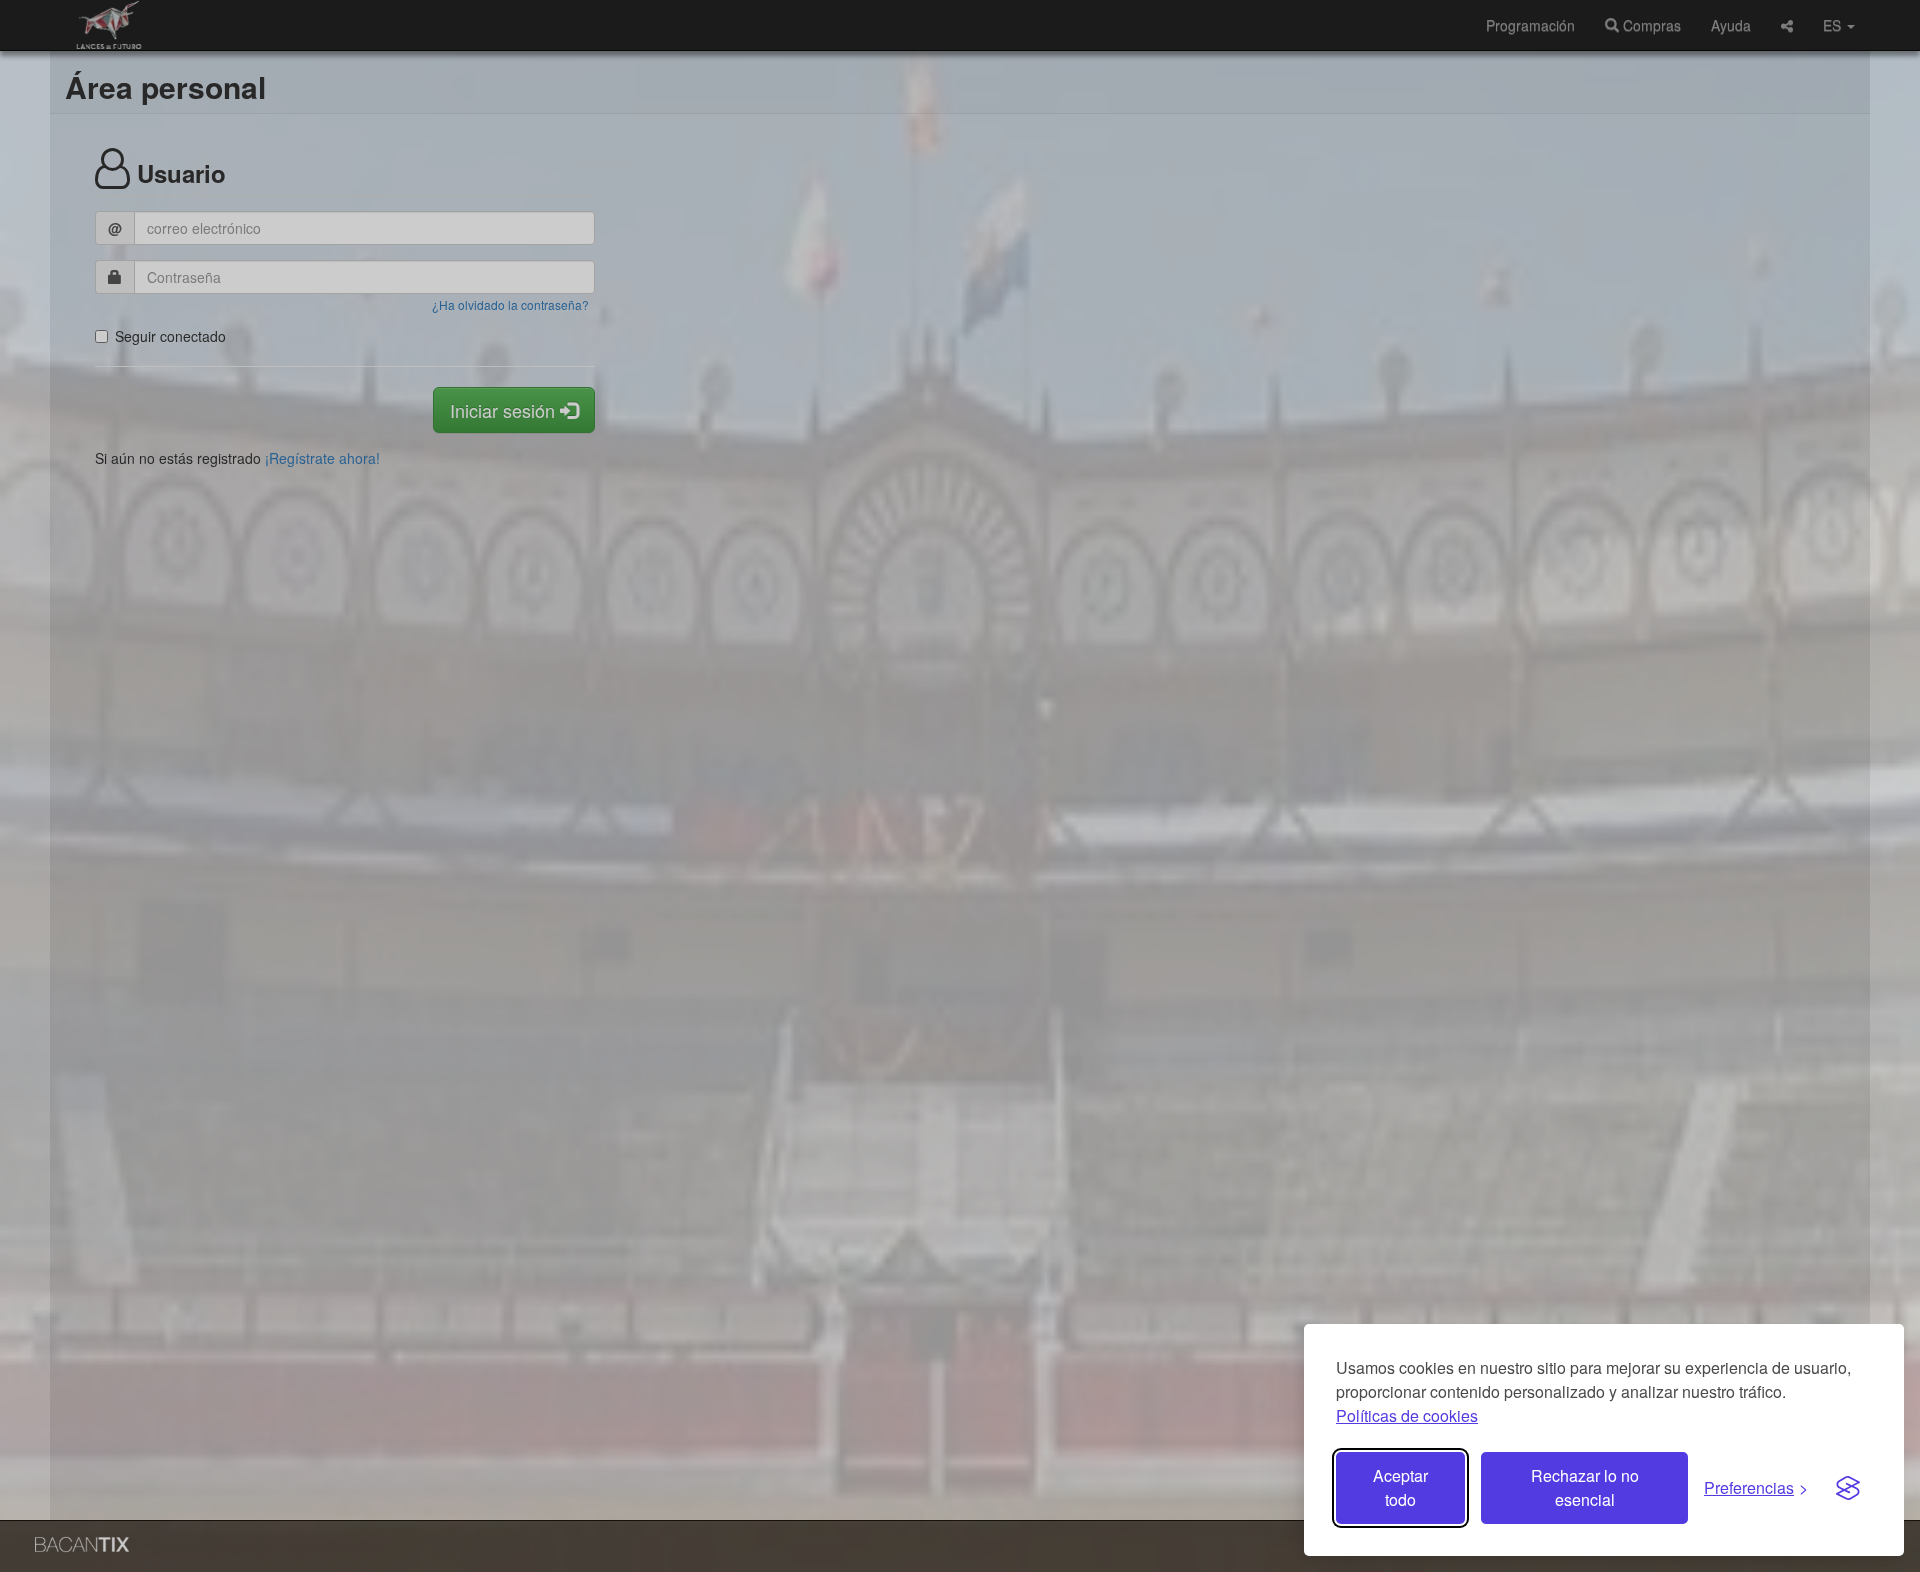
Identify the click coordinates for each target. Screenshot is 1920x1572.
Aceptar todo (1400, 1487)
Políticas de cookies (1407, 1415)
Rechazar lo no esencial (1585, 1487)
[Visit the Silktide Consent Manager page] (1848, 1488)
